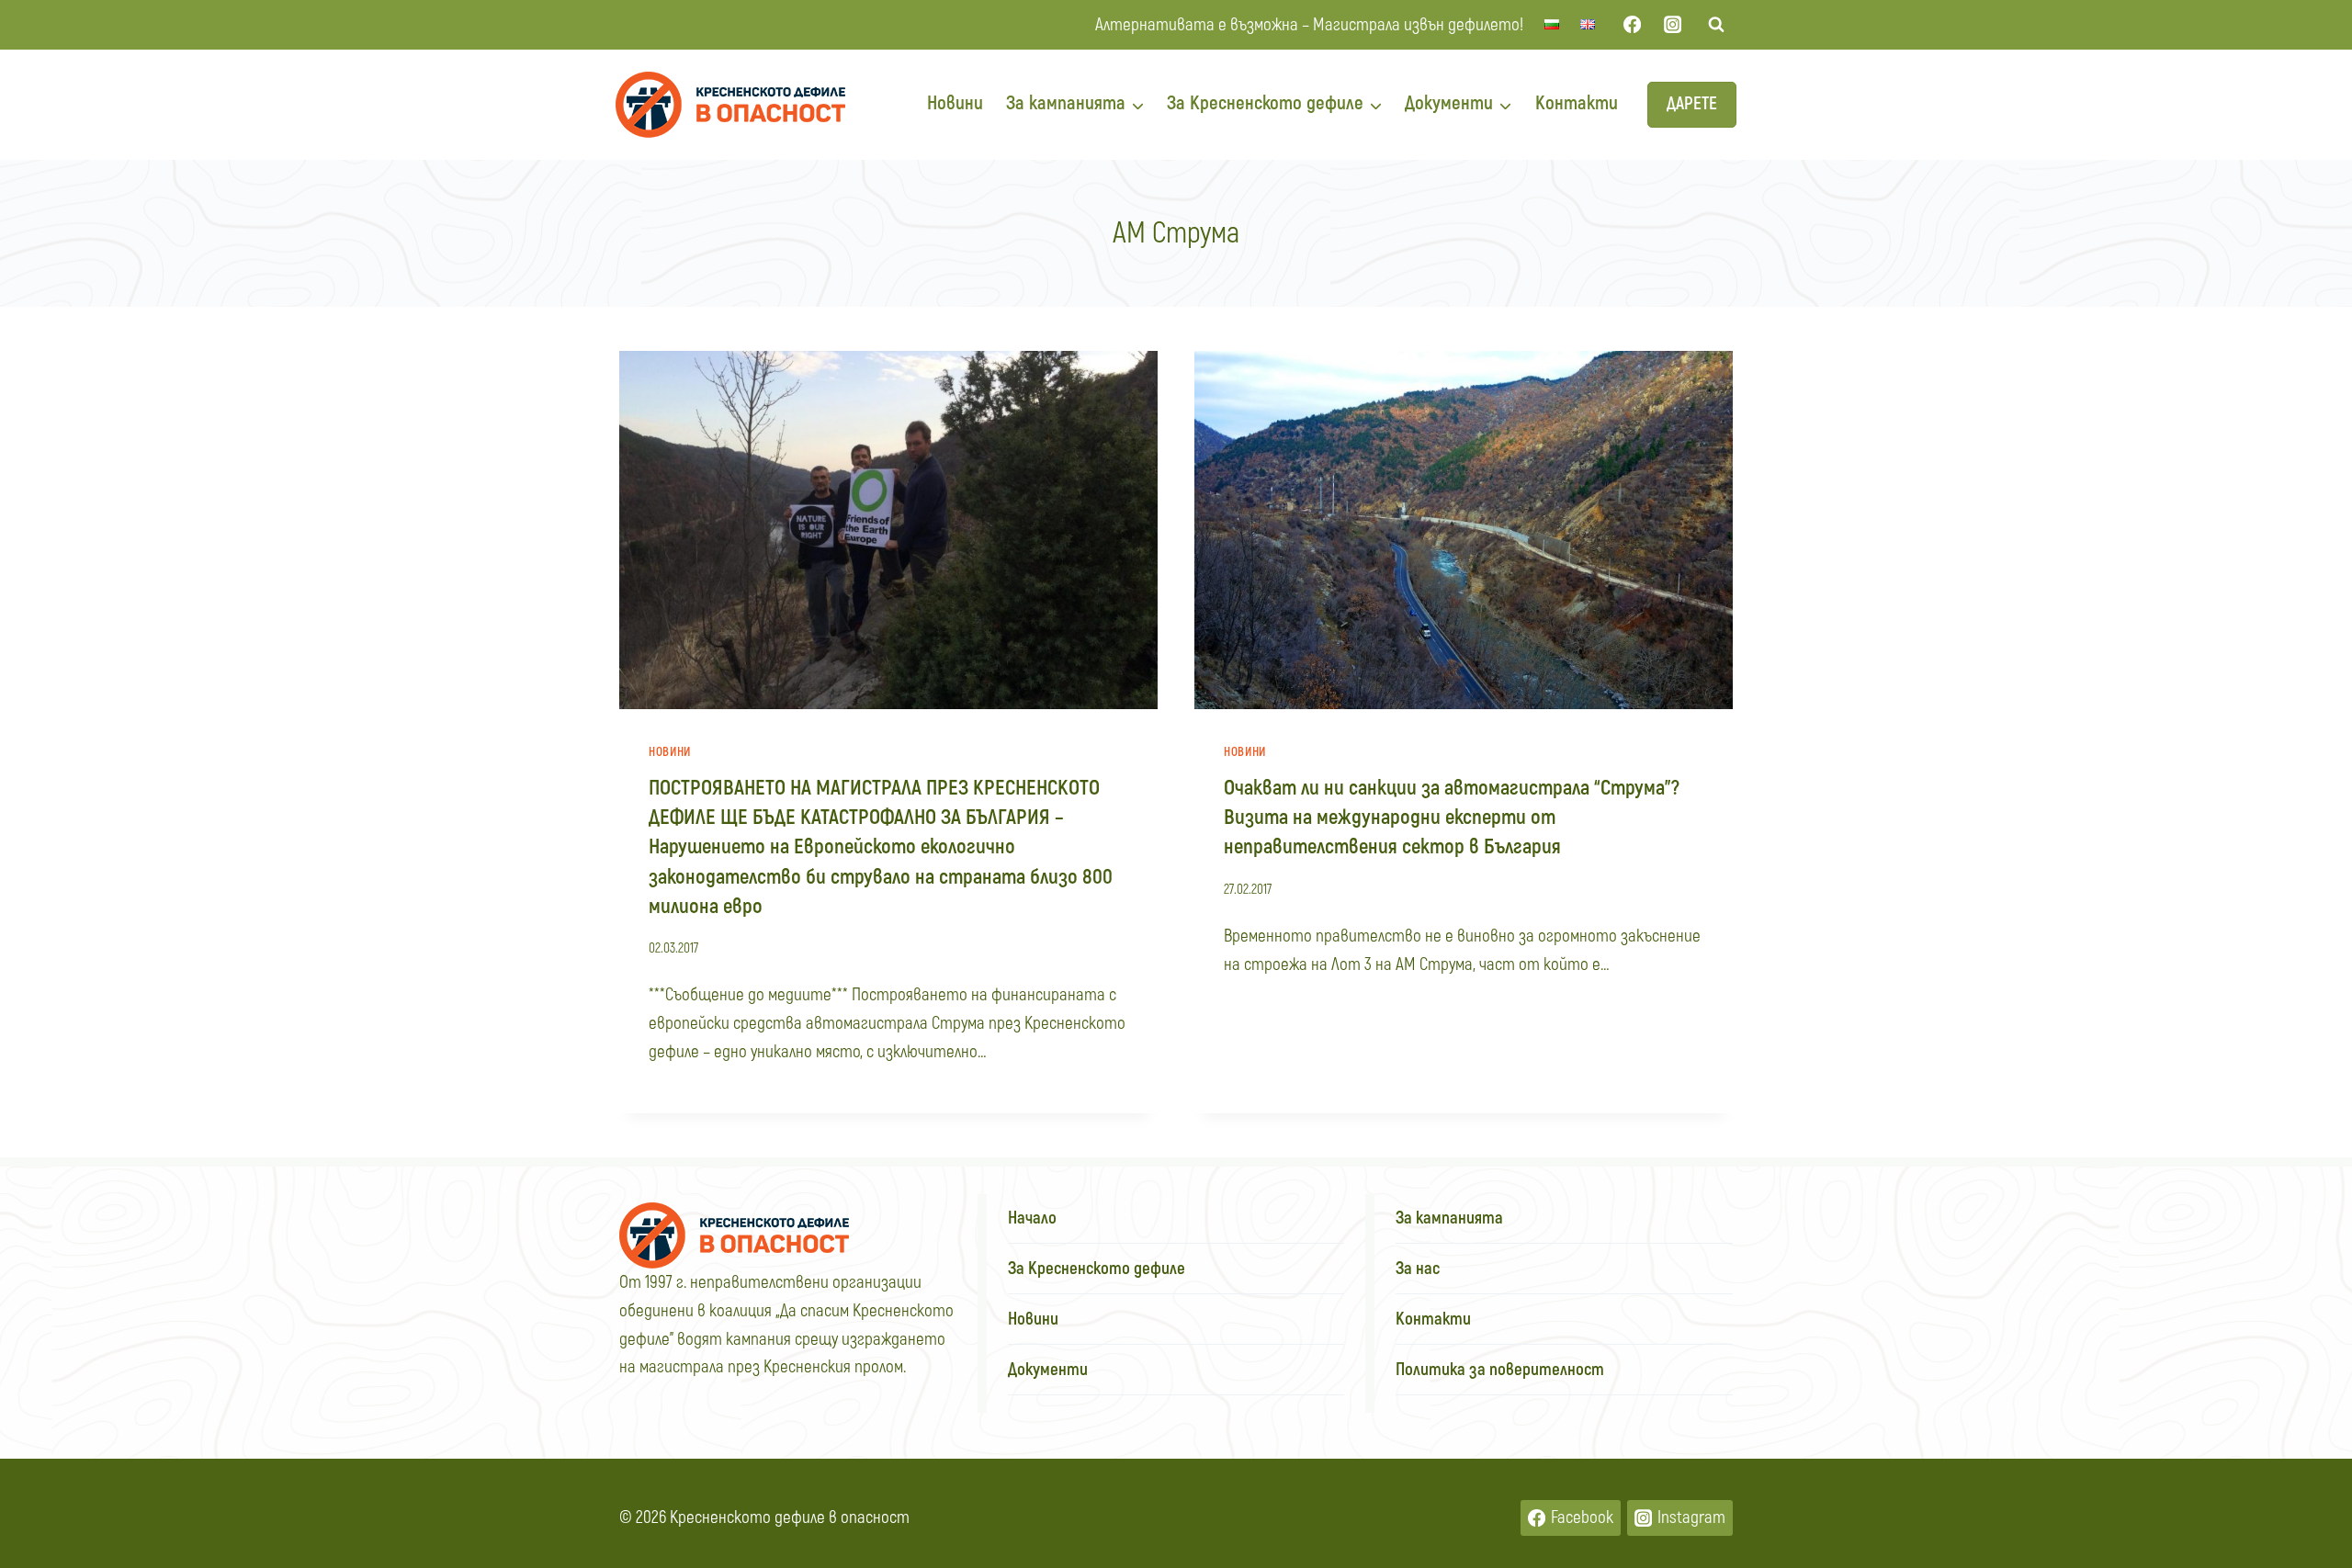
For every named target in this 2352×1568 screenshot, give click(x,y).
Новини (955, 103)
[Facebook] (1632, 25)
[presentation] (888, 530)
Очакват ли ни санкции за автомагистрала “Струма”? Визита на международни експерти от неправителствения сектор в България (1452, 818)
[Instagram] (1673, 25)
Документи (1048, 1370)
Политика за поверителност (1500, 1370)
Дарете (1692, 104)
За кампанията (1449, 1218)
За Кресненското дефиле (1097, 1269)
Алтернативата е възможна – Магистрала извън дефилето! (1309, 25)
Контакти (1577, 103)
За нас (1418, 1269)
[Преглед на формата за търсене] (1716, 25)
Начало (1032, 1218)
